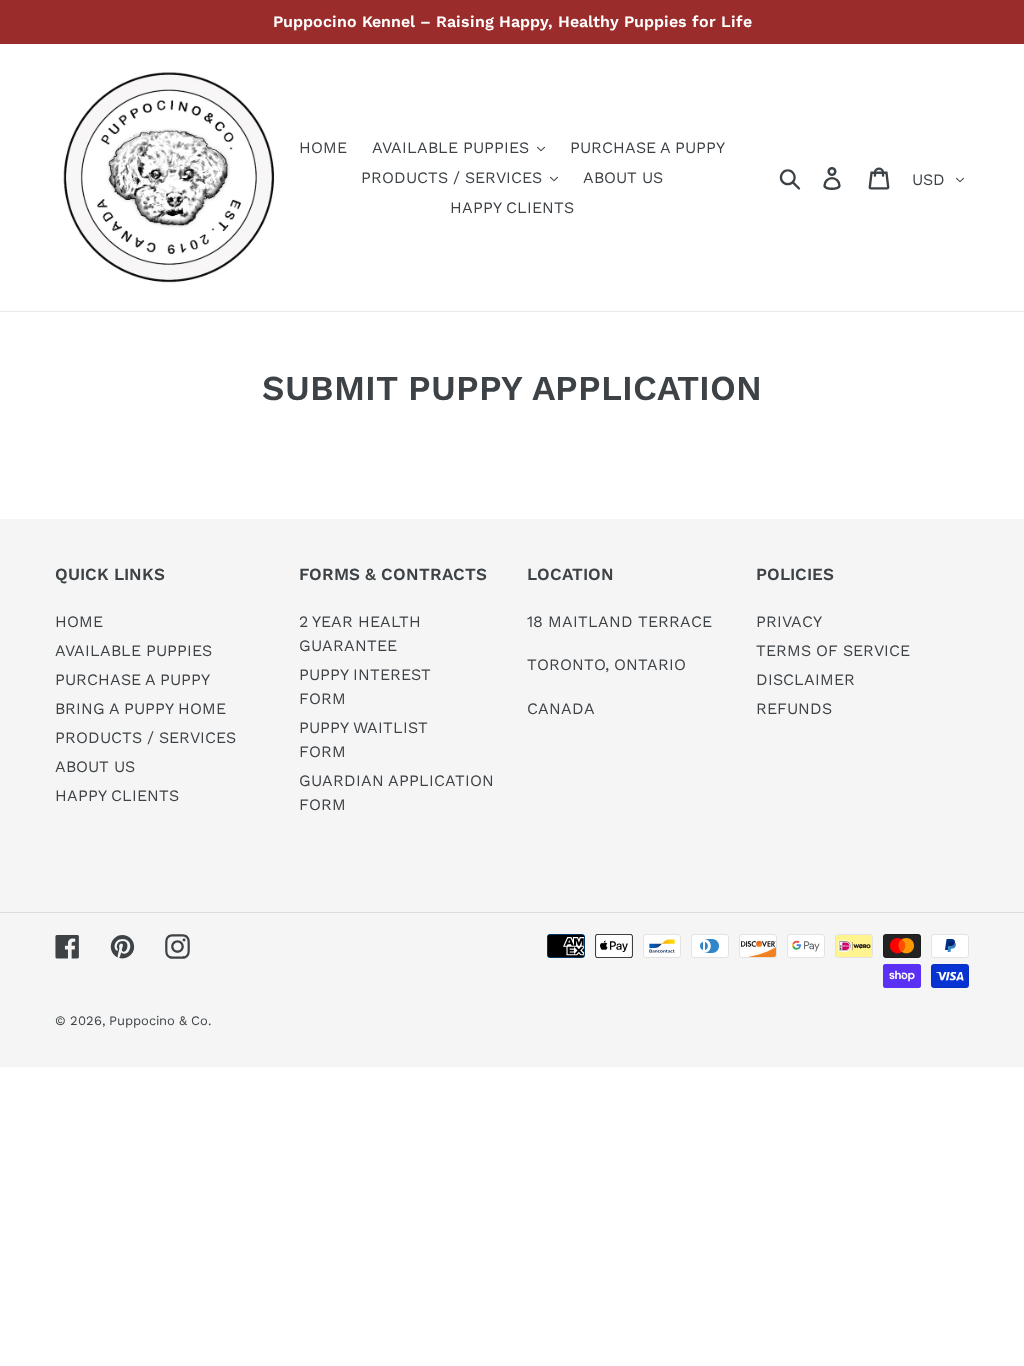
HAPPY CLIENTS (117, 795)
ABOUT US (95, 766)
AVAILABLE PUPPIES (133, 650)
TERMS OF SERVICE (833, 650)
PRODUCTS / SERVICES (145, 737)
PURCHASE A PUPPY (132, 679)
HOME (79, 621)
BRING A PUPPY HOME (140, 708)
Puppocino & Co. (160, 1020)
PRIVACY (789, 621)
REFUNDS (794, 708)
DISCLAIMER (805, 679)
